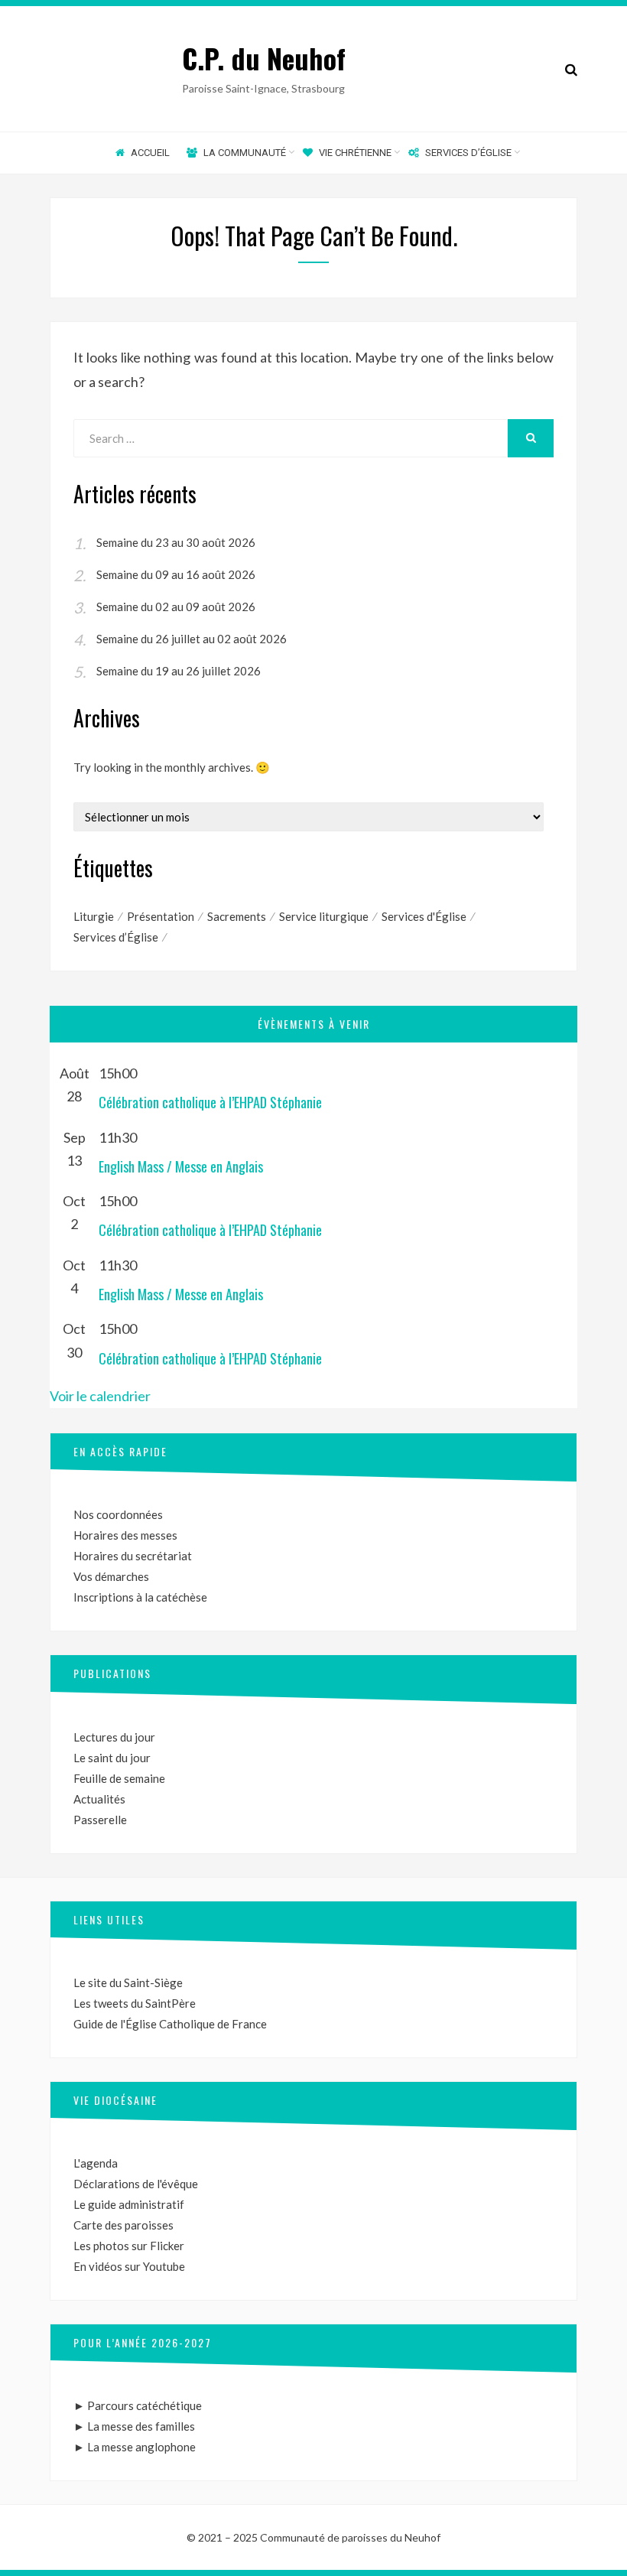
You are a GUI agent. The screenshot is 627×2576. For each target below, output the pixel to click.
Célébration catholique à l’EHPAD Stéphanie (210, 1102)
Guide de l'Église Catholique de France (170, 2024)
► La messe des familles (134, 2426)
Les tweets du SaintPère (135, 2003)
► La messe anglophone (135, 2447)
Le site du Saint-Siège (128, 1982)
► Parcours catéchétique (138, 2405)
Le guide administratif (129, 2204)
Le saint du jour (112, 1758)
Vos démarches (111, 1576)
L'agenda (96, 2163)
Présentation (161, 916)
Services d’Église (116, 937)
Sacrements (237, 916)
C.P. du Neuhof (264, 58)
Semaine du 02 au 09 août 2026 (176, 607)
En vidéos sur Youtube (129, 2266)
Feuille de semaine (119, 1778)
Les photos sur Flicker (129, 2246)
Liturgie (94, 916)
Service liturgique (324, 916)
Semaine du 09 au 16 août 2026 (176, 574)
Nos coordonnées (118, 1514)
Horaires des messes (125, 1535)
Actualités (99, 1799)
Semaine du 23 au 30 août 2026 (176, 542)
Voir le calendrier (100, 1396)
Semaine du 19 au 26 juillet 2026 (179, 671)
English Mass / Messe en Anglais (181, 1166)
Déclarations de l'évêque (136, 2184)
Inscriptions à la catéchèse (140, 1597)
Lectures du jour (114, 1737)
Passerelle (100, 1820)
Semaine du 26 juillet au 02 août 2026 (192, 639)
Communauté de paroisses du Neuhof (350, 2537)
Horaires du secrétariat (133, 1556)
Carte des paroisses (123, 2225)
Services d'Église (424, 916)
